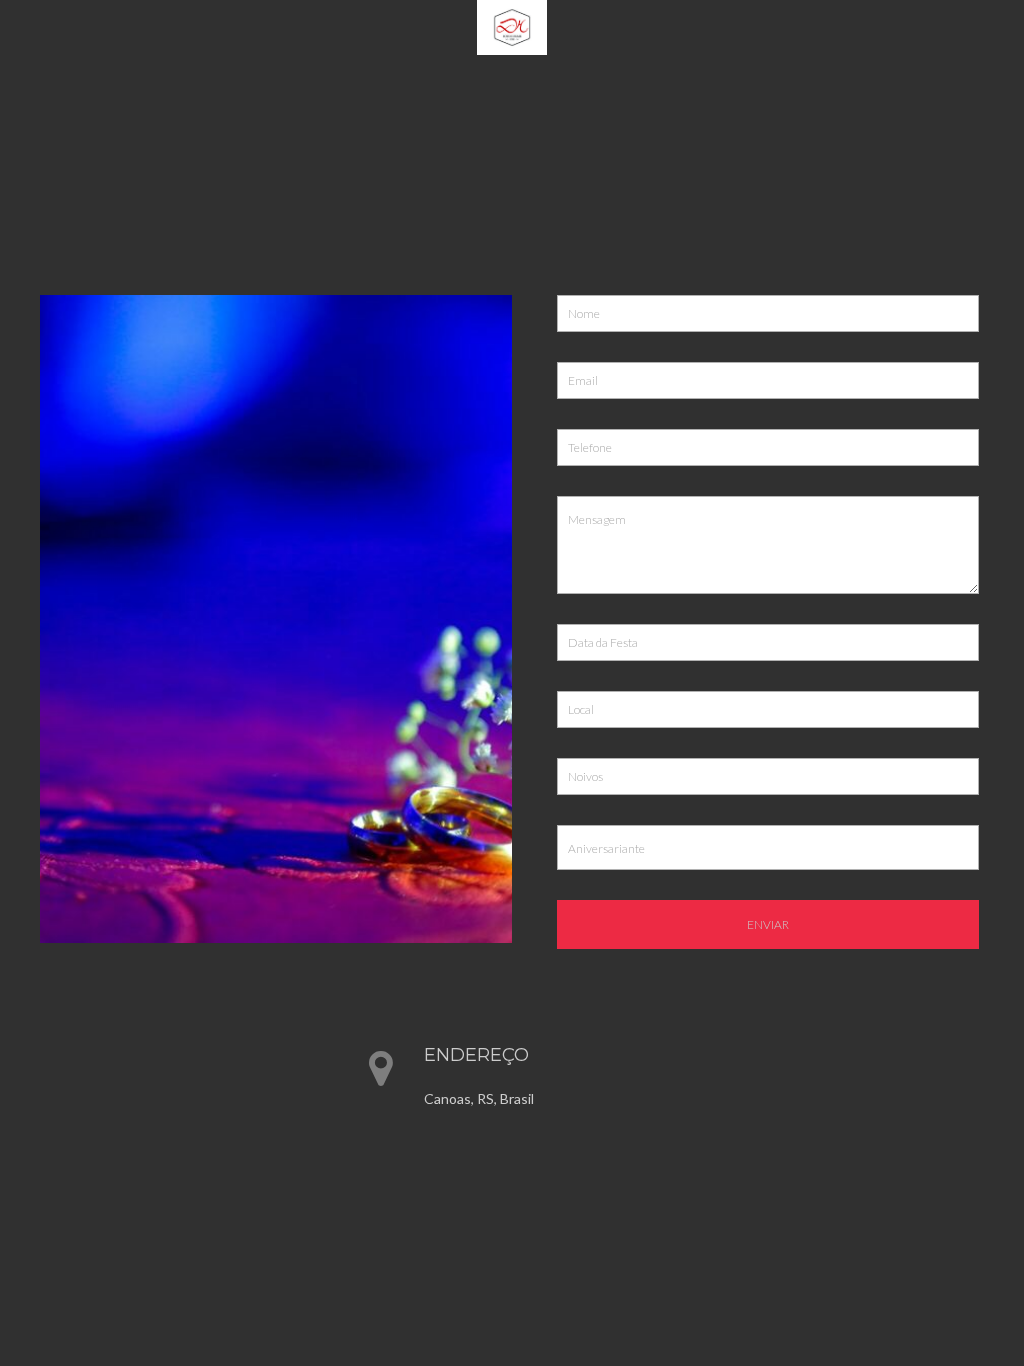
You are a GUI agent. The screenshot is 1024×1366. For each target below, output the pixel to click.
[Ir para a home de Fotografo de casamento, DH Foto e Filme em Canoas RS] (512, 25)
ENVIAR (768, 924)
